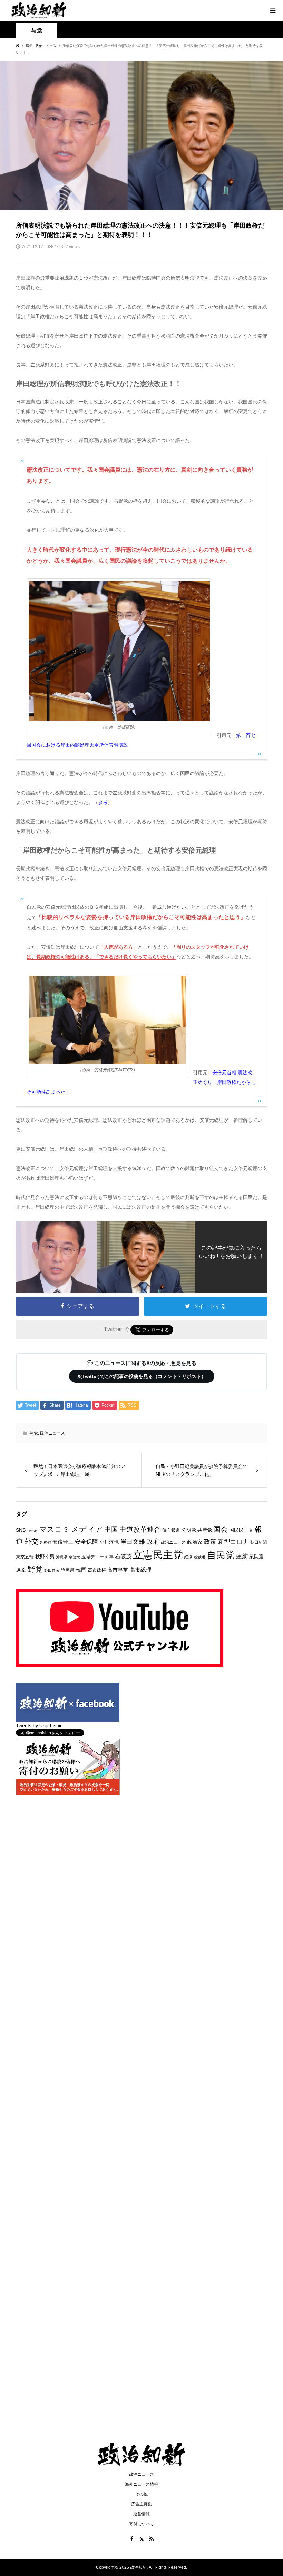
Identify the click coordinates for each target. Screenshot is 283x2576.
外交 (31, 1541)
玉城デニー (93, 1557)
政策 (210, 1542)
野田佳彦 (52, 1570)
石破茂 (123, 1556)
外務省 (45, 1542)
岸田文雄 (133, 1542)
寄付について (141, 2524)
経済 (188, 1557)
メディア (87, 1529)
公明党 (189, 1530)
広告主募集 (141, 2504)
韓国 (81, 1570)
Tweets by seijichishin (39, 1725)
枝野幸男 (45, 1557)
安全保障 (86, 1542)
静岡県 (67, 1570)
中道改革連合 (140, 1529)
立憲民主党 (158, 1555)
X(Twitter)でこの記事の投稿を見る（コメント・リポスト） (142, 1376)
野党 (35, 1569)
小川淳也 (109, 1542)
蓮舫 (242, 1556)
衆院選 (256, 1557)
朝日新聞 (258, 1542)
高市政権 (97, 1570)
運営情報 (141, 2514)
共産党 (205, 1530)
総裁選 (200, 1557)
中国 (111, 1529)
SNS (21, 1530)
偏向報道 (171, 1530)
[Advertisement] (141, 72)
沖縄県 (62, 1557)
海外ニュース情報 (141, 2484)
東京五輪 (25, 1557)
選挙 (21, 1570)
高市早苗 (118, 1570)
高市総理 (140, 1570)
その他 (141, 2494)
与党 (34, 1433)
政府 (153, 1542)
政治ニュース (52, 1433)
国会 (221, 1529)
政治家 (195, 1542)
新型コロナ (233, 1542)
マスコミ (55, 1529)
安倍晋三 (63, 1542)
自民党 (221, 1555)
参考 (103, 802)
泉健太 (74, 1557)
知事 (109, 1557)
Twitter (32, 1530)
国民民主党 (241, 1530)
